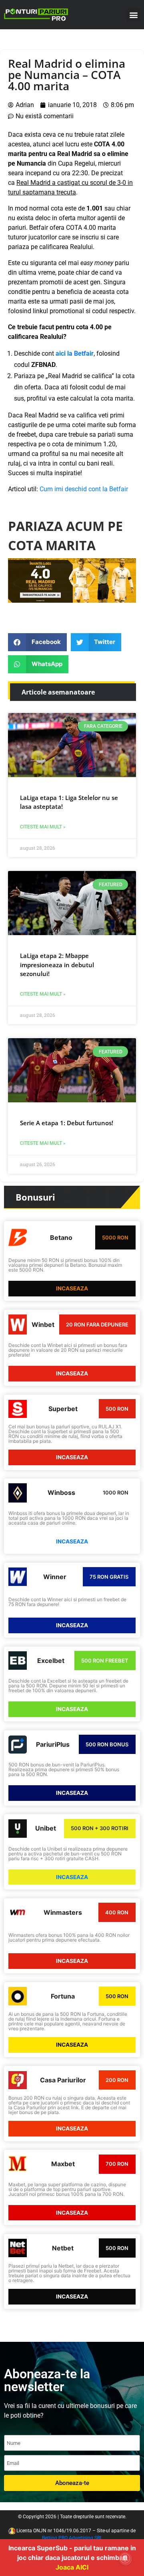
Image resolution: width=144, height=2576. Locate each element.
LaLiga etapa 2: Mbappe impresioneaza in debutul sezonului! (57, 965)
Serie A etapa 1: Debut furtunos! (67, 1123)
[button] (133, 15)
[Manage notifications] (125, 2558)
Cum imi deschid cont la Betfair (84, 489)
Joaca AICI (72, 2567)
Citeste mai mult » (43, 827)
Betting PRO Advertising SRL (72, 2538)
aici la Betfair (75, 353)
